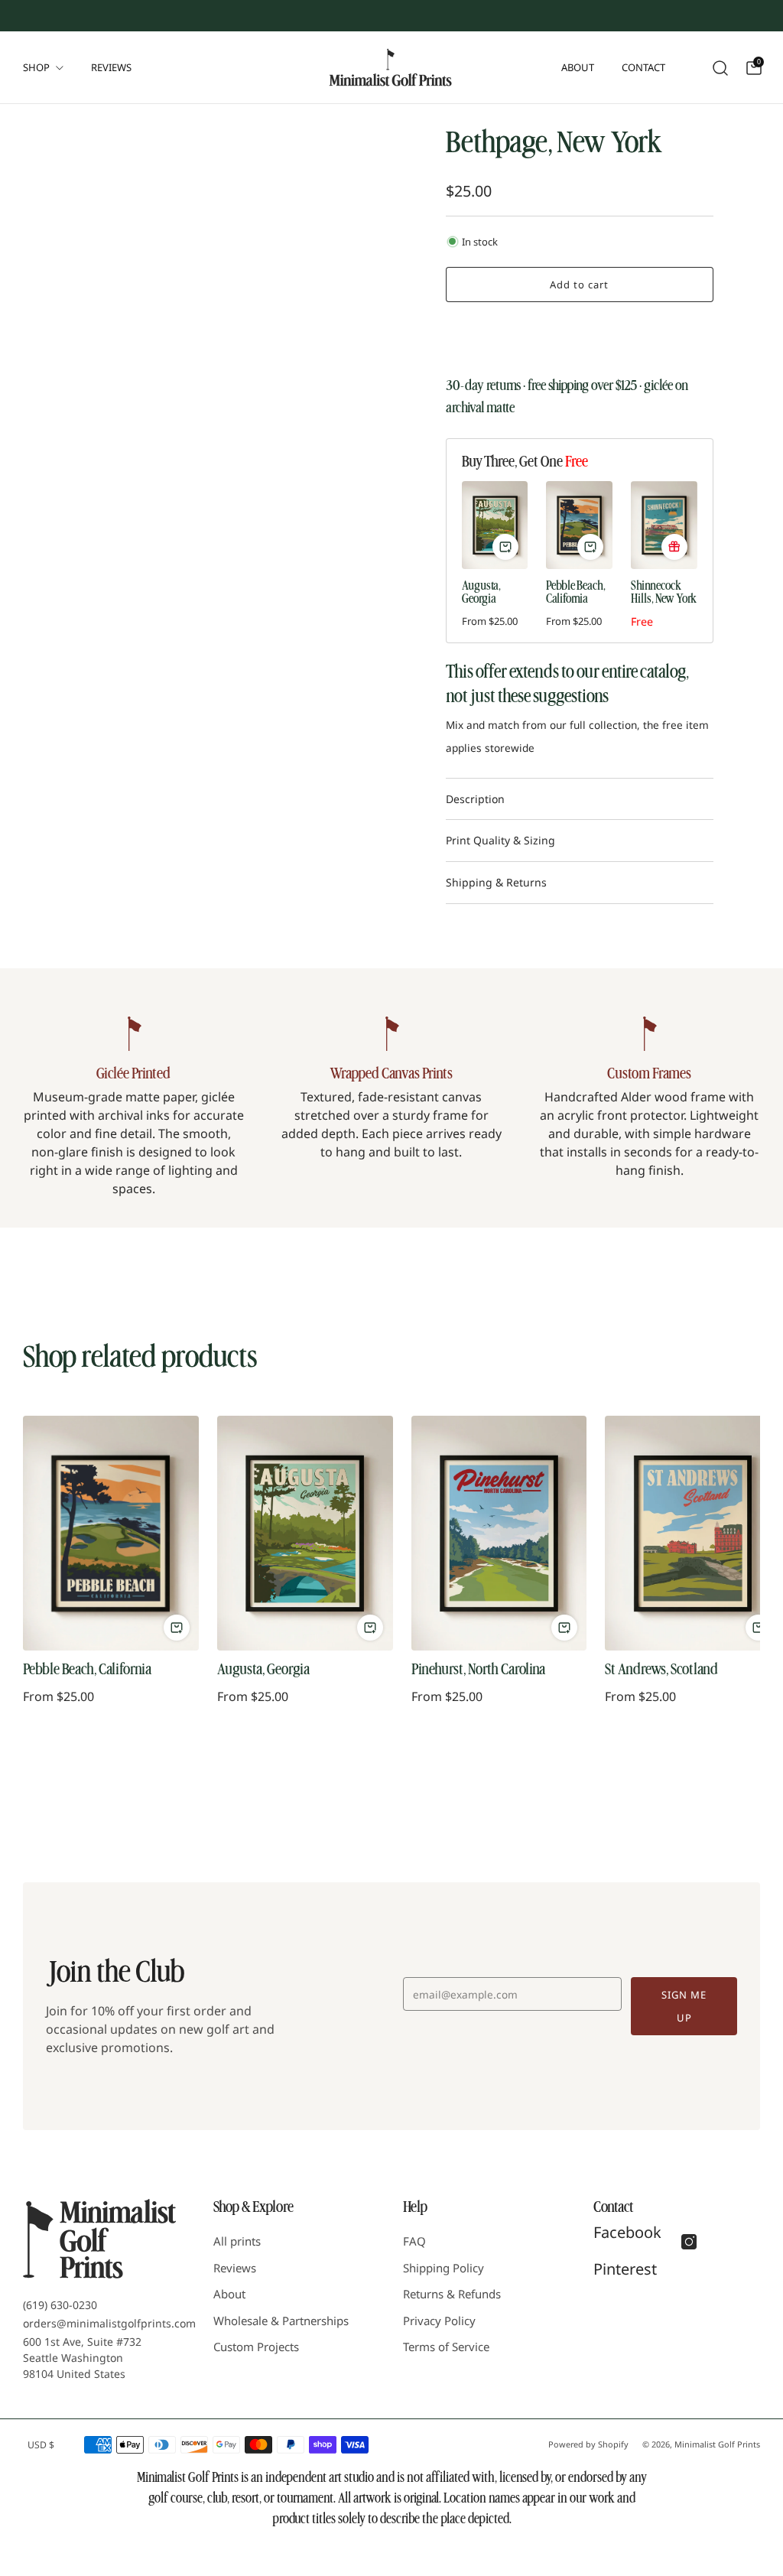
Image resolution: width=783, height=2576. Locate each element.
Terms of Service (446, 2347)
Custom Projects (256, 2347)
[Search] (719, 67)
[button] (579, 333)
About (578, 67)
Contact (643, 67)
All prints (237, 2241)
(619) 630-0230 (60, 2305)
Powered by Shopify (588, 2444)
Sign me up (684, 2006)
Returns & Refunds (452, 2294)
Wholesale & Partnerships (281, 2321)
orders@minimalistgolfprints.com (109, 2323)
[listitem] (254, 15)
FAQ (414, 2241)
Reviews (111, 67)
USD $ (41, 2445)
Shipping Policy (443, 2268)
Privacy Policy (439, 2321)
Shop (36, 67)
